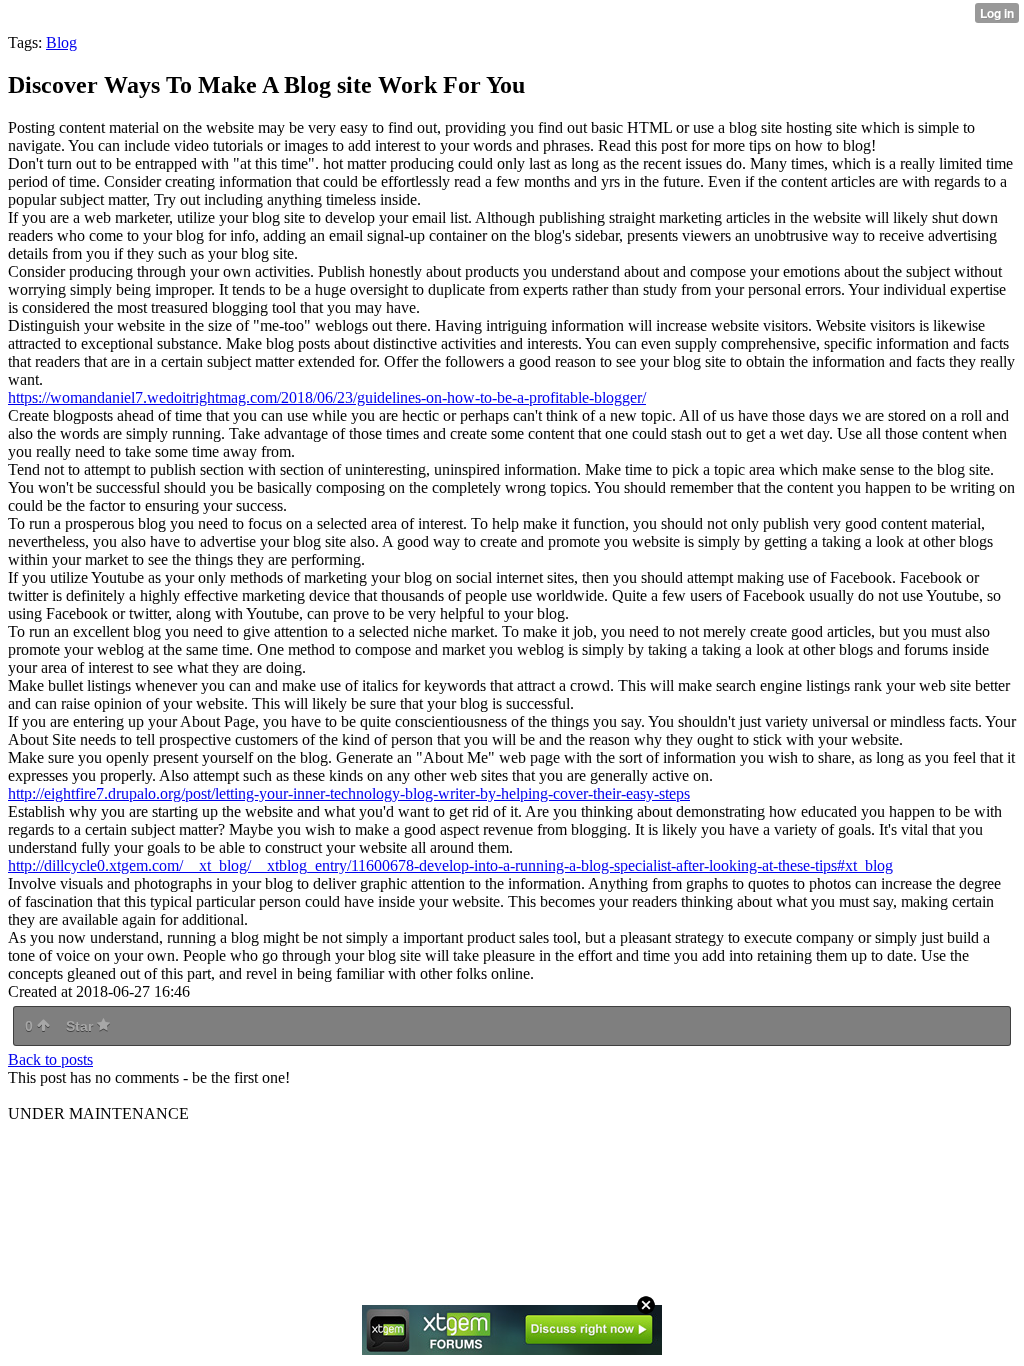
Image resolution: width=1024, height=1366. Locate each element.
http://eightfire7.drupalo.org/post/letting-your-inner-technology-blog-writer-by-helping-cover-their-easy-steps (349, 793)
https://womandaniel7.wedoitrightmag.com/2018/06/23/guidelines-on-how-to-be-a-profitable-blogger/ (327, 397)
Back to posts (50, 1059)
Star (81, 1026)
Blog (61, 42)
